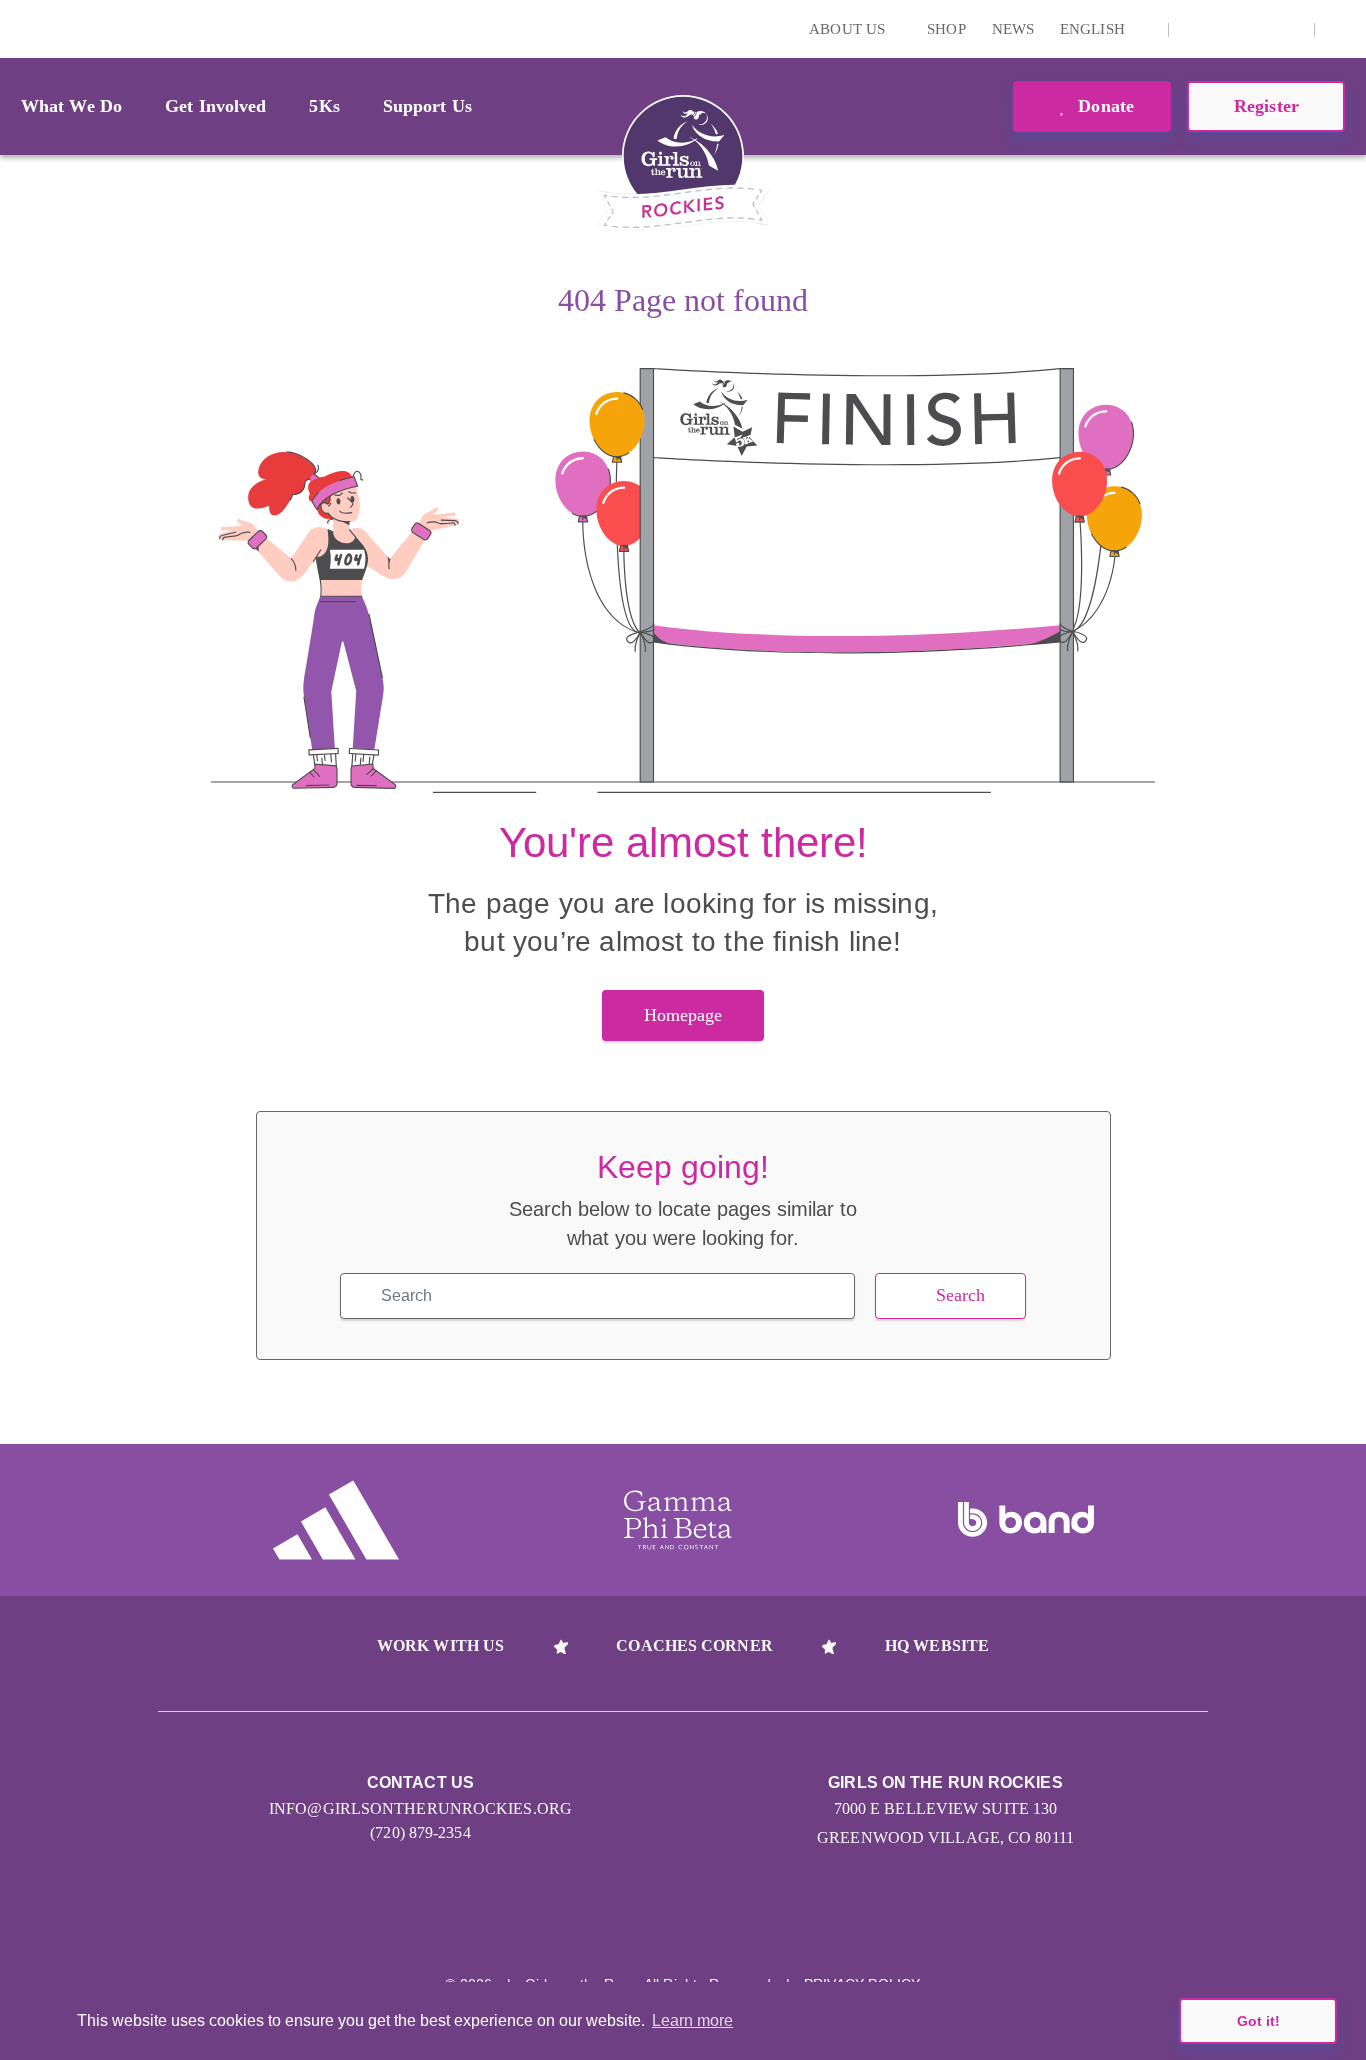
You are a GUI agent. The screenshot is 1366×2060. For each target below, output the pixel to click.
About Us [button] (849, 29)
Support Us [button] (427, 106)
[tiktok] (1288, 29)
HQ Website (937, 1645)
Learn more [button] (692, 2020)
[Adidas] (336, 1520)
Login (19, 28)
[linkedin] (1226, 29)
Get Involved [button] (215, 106)
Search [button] (961, 1295)
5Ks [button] (324, 106)
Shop (946, 29)
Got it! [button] (1258, 2021)
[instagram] (1195, 29)
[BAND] (1026, 1520)
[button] (1341, 29)
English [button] (1094, 29)
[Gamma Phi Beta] (678, 1520)
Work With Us (440, 1645)
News (1013, 29)
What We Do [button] (71, 106)
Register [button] (1266, 106)
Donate (1103, 106)
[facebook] (1257, 29)
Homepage (683, 1015)
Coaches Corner (694, 1645)
